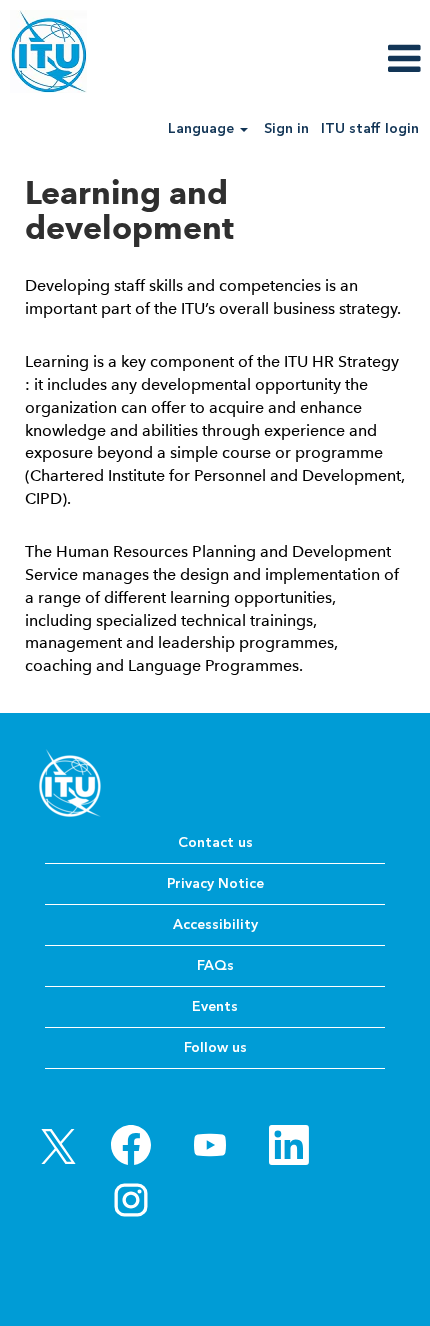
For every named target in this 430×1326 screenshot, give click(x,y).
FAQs (215, 965)
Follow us (215, 1047)
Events (215, 1006)
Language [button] (203, 128)
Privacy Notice (215, 883)
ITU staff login (370, 128)
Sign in (286, 128)
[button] (358, 58)
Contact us (215, 842)
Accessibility (215, 924)
